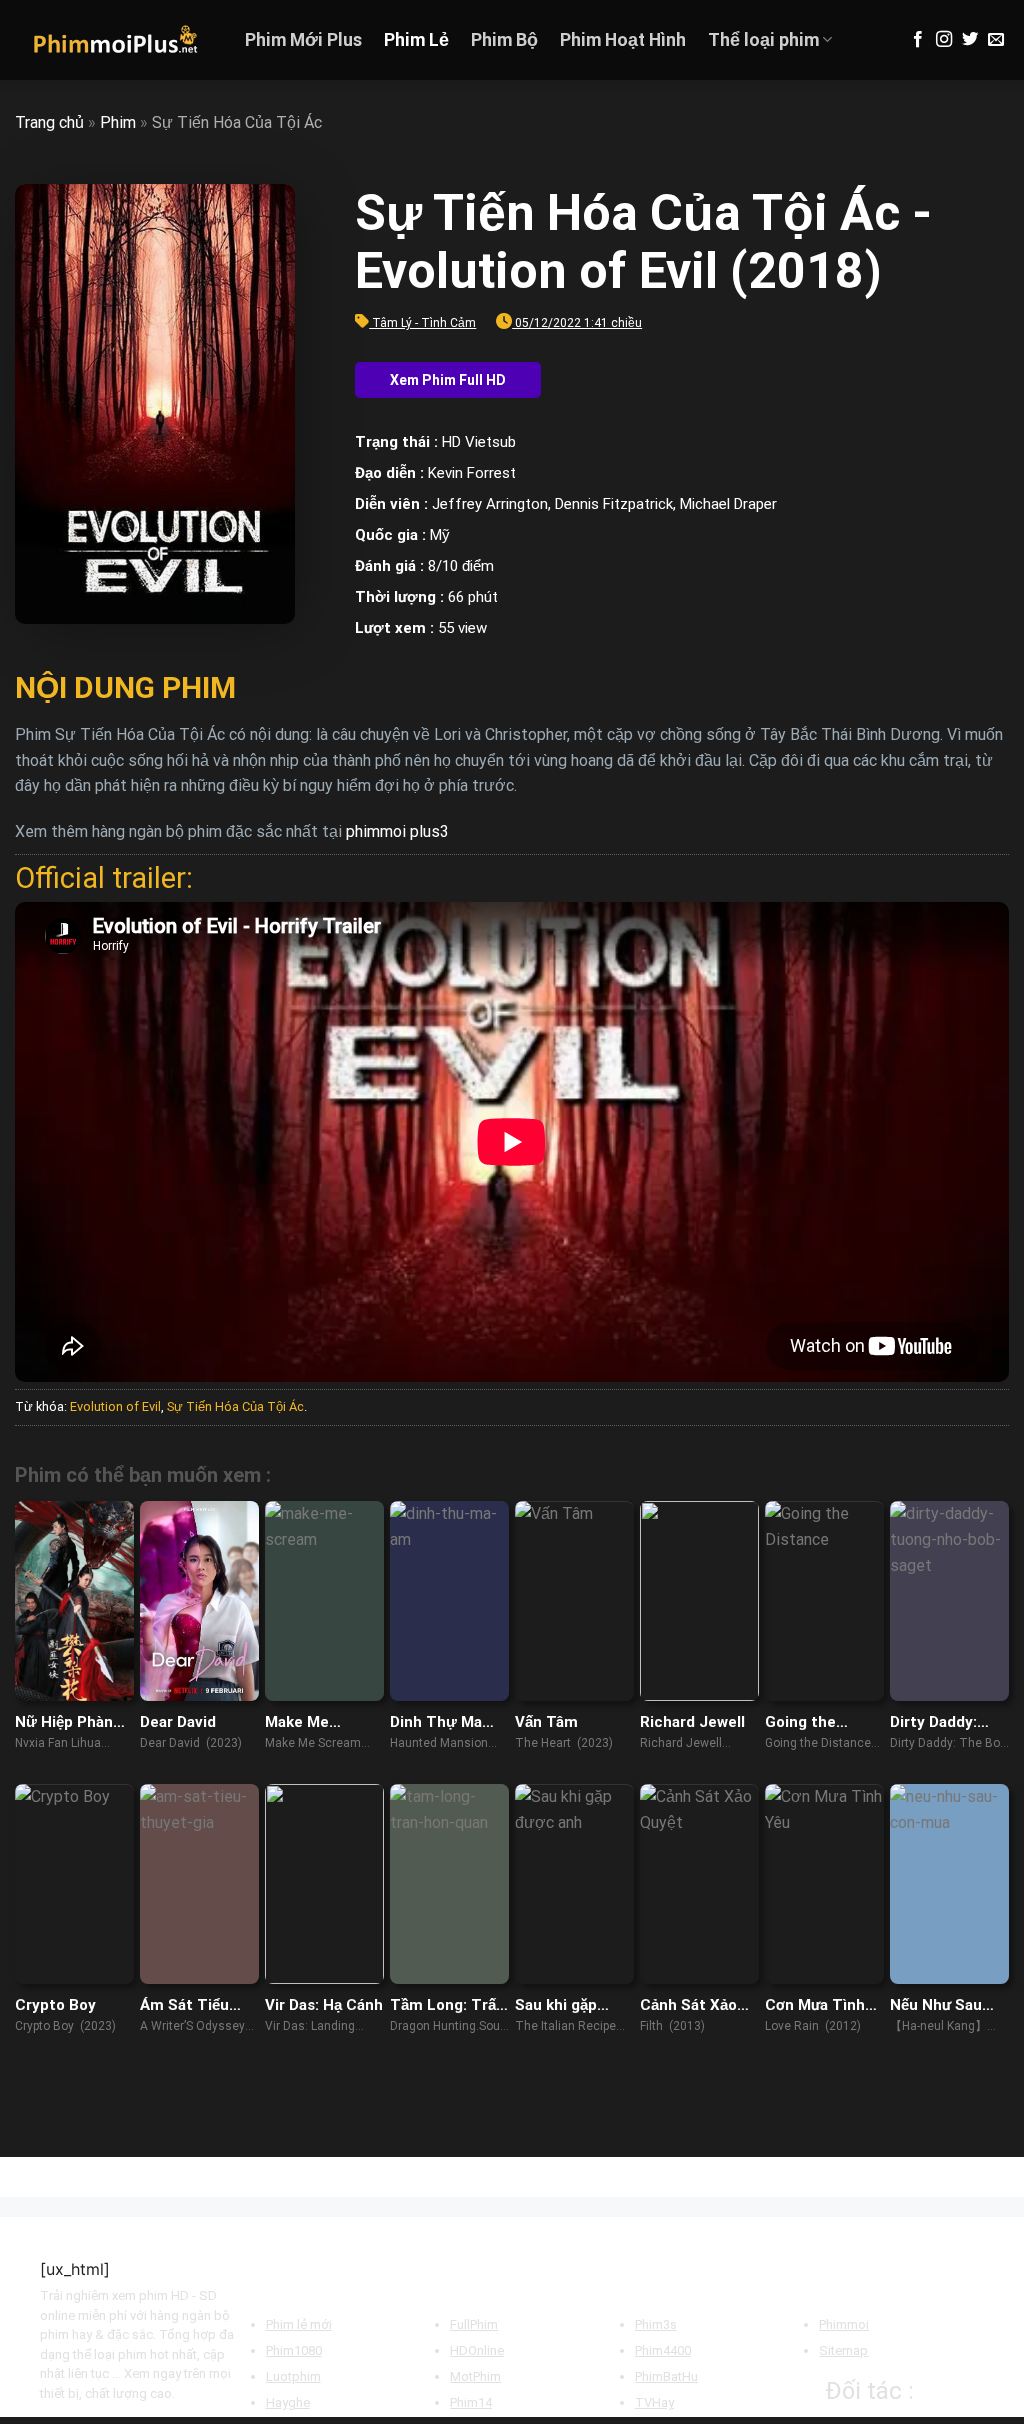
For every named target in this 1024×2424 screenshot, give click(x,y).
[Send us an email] (996, 40)
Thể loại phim (763, 40)
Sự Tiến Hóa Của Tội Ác (235, 1406)
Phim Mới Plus (303, 40)
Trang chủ (49, 122)
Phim (118, 122)
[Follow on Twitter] (970, 40)
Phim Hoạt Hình (623, 40)
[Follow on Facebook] (918, 40)
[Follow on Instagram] (944, 40)
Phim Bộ (504, 40)
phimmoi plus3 (397, 831)
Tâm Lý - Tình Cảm (424, 323)
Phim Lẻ (416, 40)
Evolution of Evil (115, 1406)
